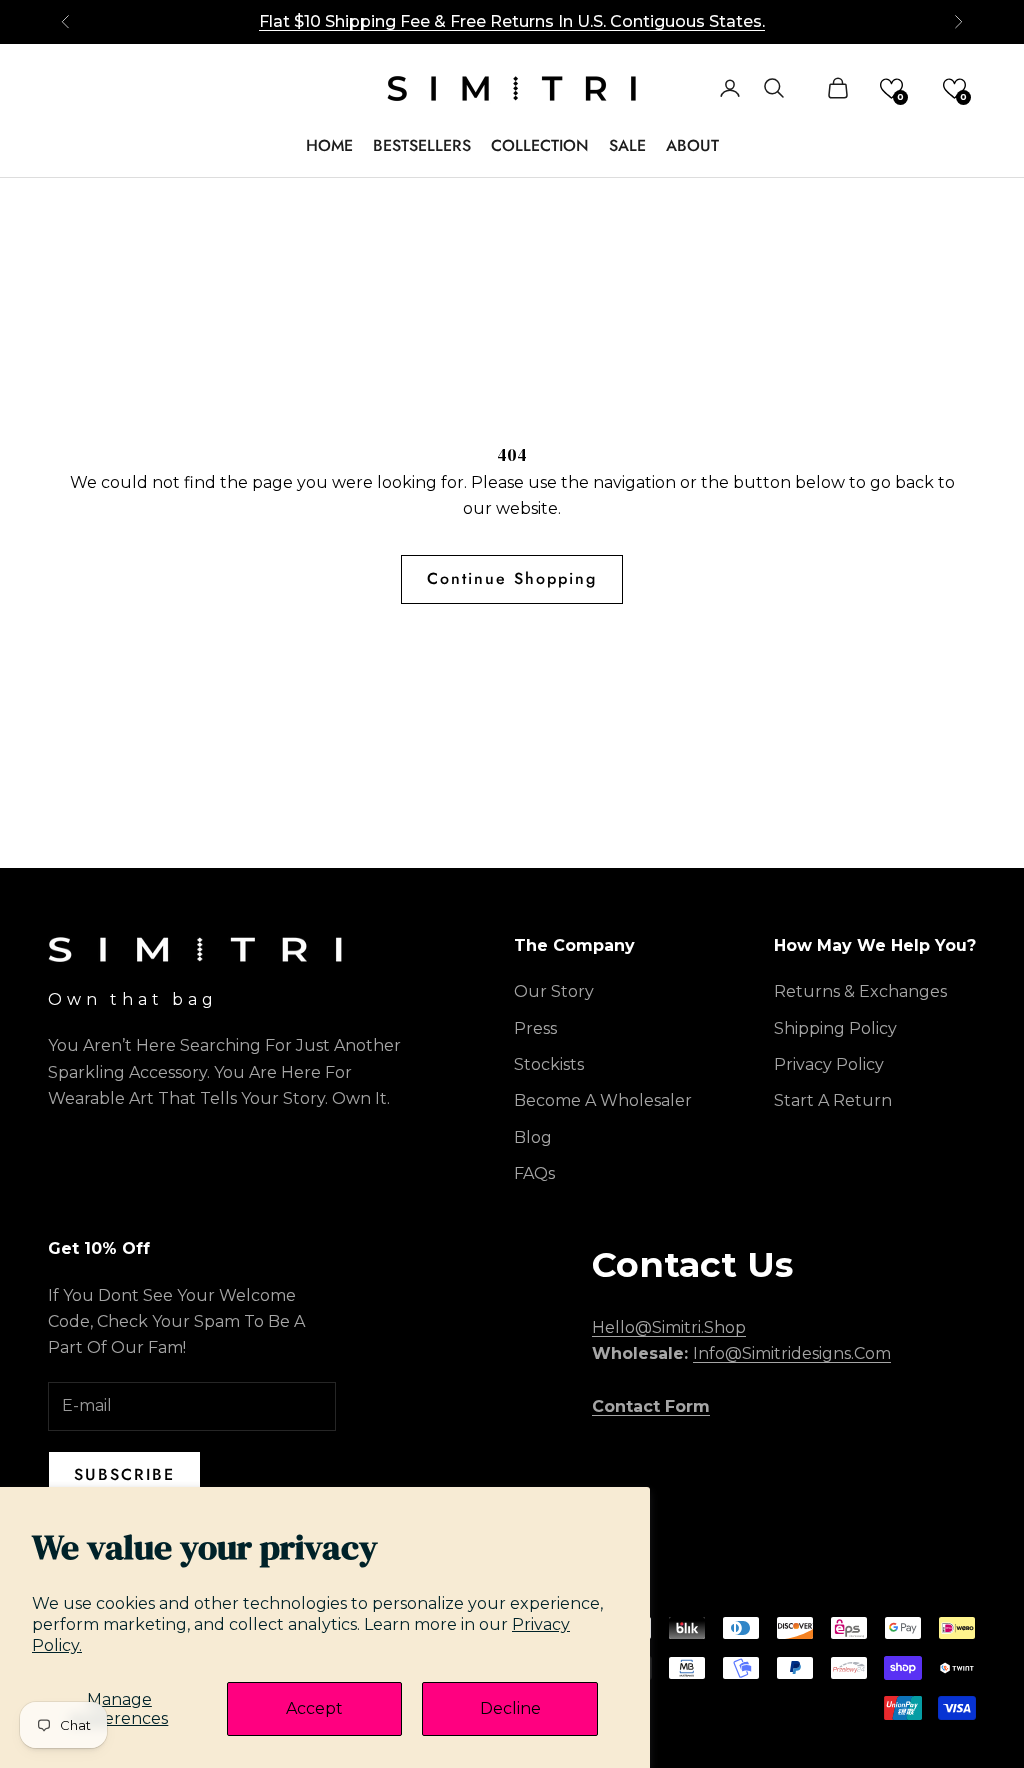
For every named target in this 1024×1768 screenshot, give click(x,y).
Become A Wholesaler (603, 1100)
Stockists (549, 1064)
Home (329, 145)
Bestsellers (422, 145)
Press (535, 1028)
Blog (533, 1137)
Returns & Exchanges (860, 991)
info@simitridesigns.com (792, 1353)
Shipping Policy (835, 1028)
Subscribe (124, 1474)
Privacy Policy (829, 1064)
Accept (314, 1708)
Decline (510, 1708)
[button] (891, 88)
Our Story (554, 991)
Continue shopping (512, 578)
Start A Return (833, 1100)
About (692, 145)
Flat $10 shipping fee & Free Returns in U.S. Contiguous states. (512, 21)
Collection (540, 145)
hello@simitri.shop (669, 1327)
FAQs (534, 1173)
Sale (627, 145)
